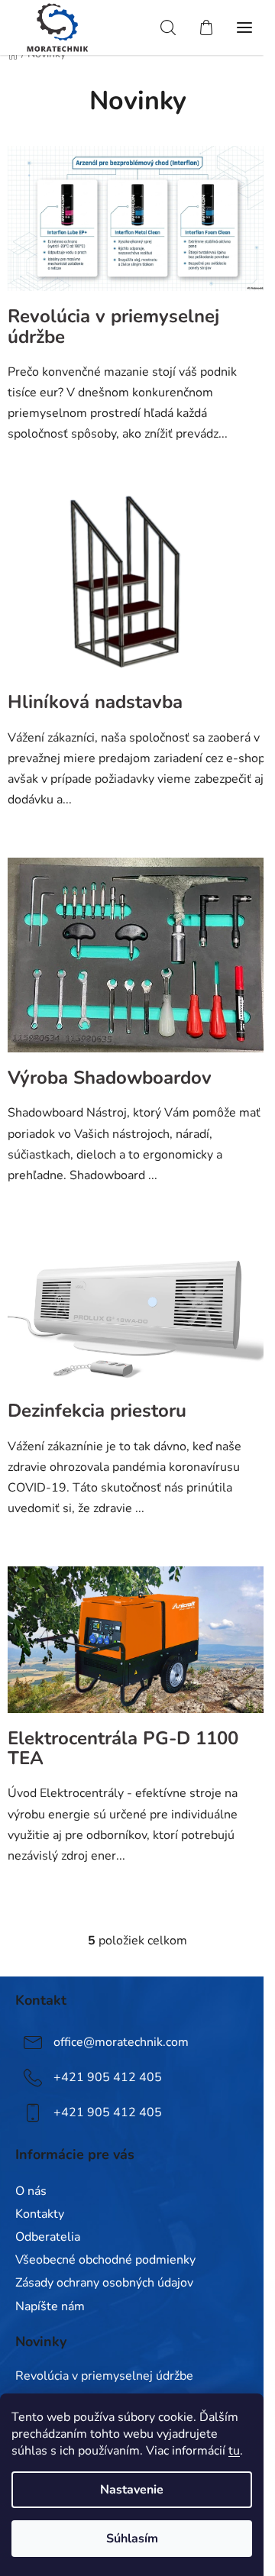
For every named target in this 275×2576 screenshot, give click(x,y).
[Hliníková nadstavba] (137, 591)
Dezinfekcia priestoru (97, 1411)
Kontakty (40, 2214)
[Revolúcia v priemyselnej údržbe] (137, 225)
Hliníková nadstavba (95, 702)
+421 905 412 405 (108, 2077)
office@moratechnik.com (121, 2042)
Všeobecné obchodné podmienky (105, 2260)
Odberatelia (48, 2237)
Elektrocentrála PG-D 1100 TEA (123, 1748)
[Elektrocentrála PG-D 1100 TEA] (137, 1647)
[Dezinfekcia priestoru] (137, 1317)
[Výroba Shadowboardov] (137, 962)
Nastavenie (132, 2490)
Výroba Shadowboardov (110, 1078)
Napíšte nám (50, 2306)
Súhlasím (132, 2539)
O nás (31, 2191)
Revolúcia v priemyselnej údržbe (113, 326)
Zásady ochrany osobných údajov (104, 2283)
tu (234, 2451)
